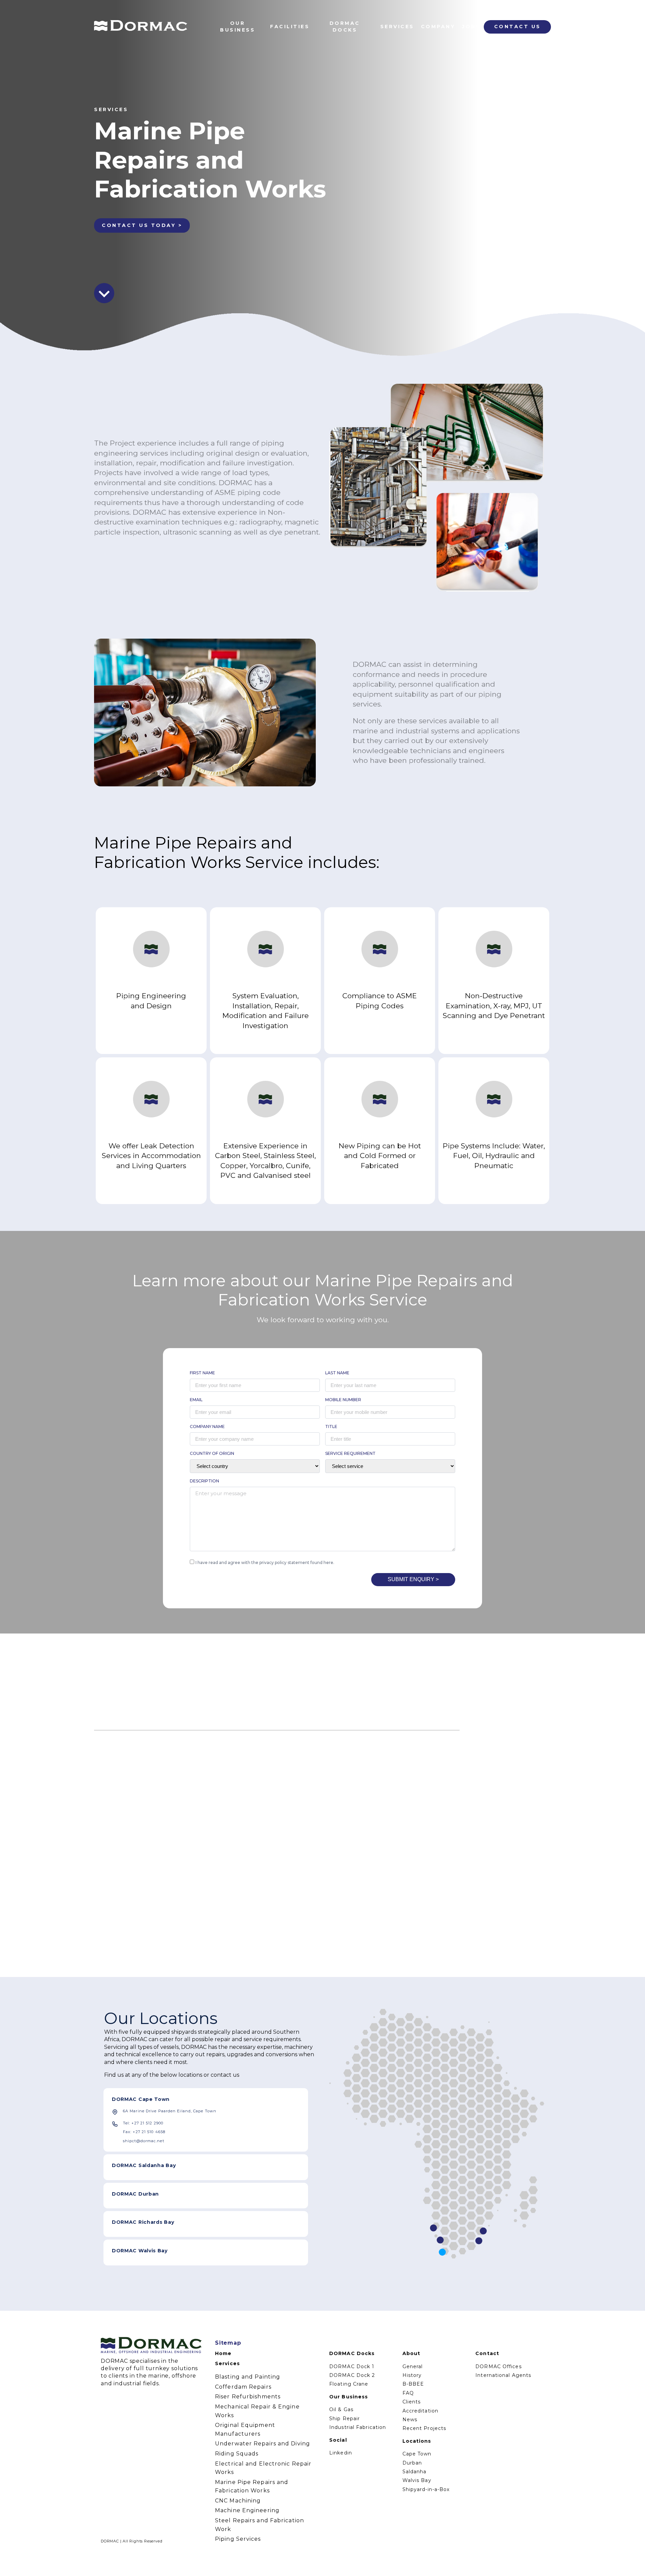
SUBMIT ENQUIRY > (413, 1579)
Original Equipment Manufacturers (245, 2429)
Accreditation (420, 2411)
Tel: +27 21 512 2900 (143, 2123)
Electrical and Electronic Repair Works (263, 2468)
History (412, 2375)
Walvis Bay (417, 2480)
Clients (412, 2402)
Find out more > (131, 1883)
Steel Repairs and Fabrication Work (260, 2525)
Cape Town (417, 2454)
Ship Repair (345, 2419)
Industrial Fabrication (358, 2427)
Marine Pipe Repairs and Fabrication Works (252, 2487)
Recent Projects (424, 2428)
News (410, 2420)
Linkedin (341, 2453)
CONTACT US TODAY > (142, 225)
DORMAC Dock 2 (352, 2375)
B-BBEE (413, 2384)
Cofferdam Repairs (243, 2387)
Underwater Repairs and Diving (263, 2444)
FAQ (408, 2393)
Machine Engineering (247, 2510)
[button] (486, 1727)
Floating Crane (349, 2384)
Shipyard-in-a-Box (426, 2489)
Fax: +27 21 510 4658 (144, 2132)
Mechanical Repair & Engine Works (257, 2411)
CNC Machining (238, 2501)
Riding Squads (237, 2454)
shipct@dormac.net (144, 2141)
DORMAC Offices (498, 2366)
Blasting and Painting (248, 2377)
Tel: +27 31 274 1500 (143, 2234)
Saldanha (415, 2472)
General (413, 2366)
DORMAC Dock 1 (352, 2366)
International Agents (503, 2375)
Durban (412, 2463)
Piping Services (238, 2539)
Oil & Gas (341, 2409)
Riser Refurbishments (248, 2397)
